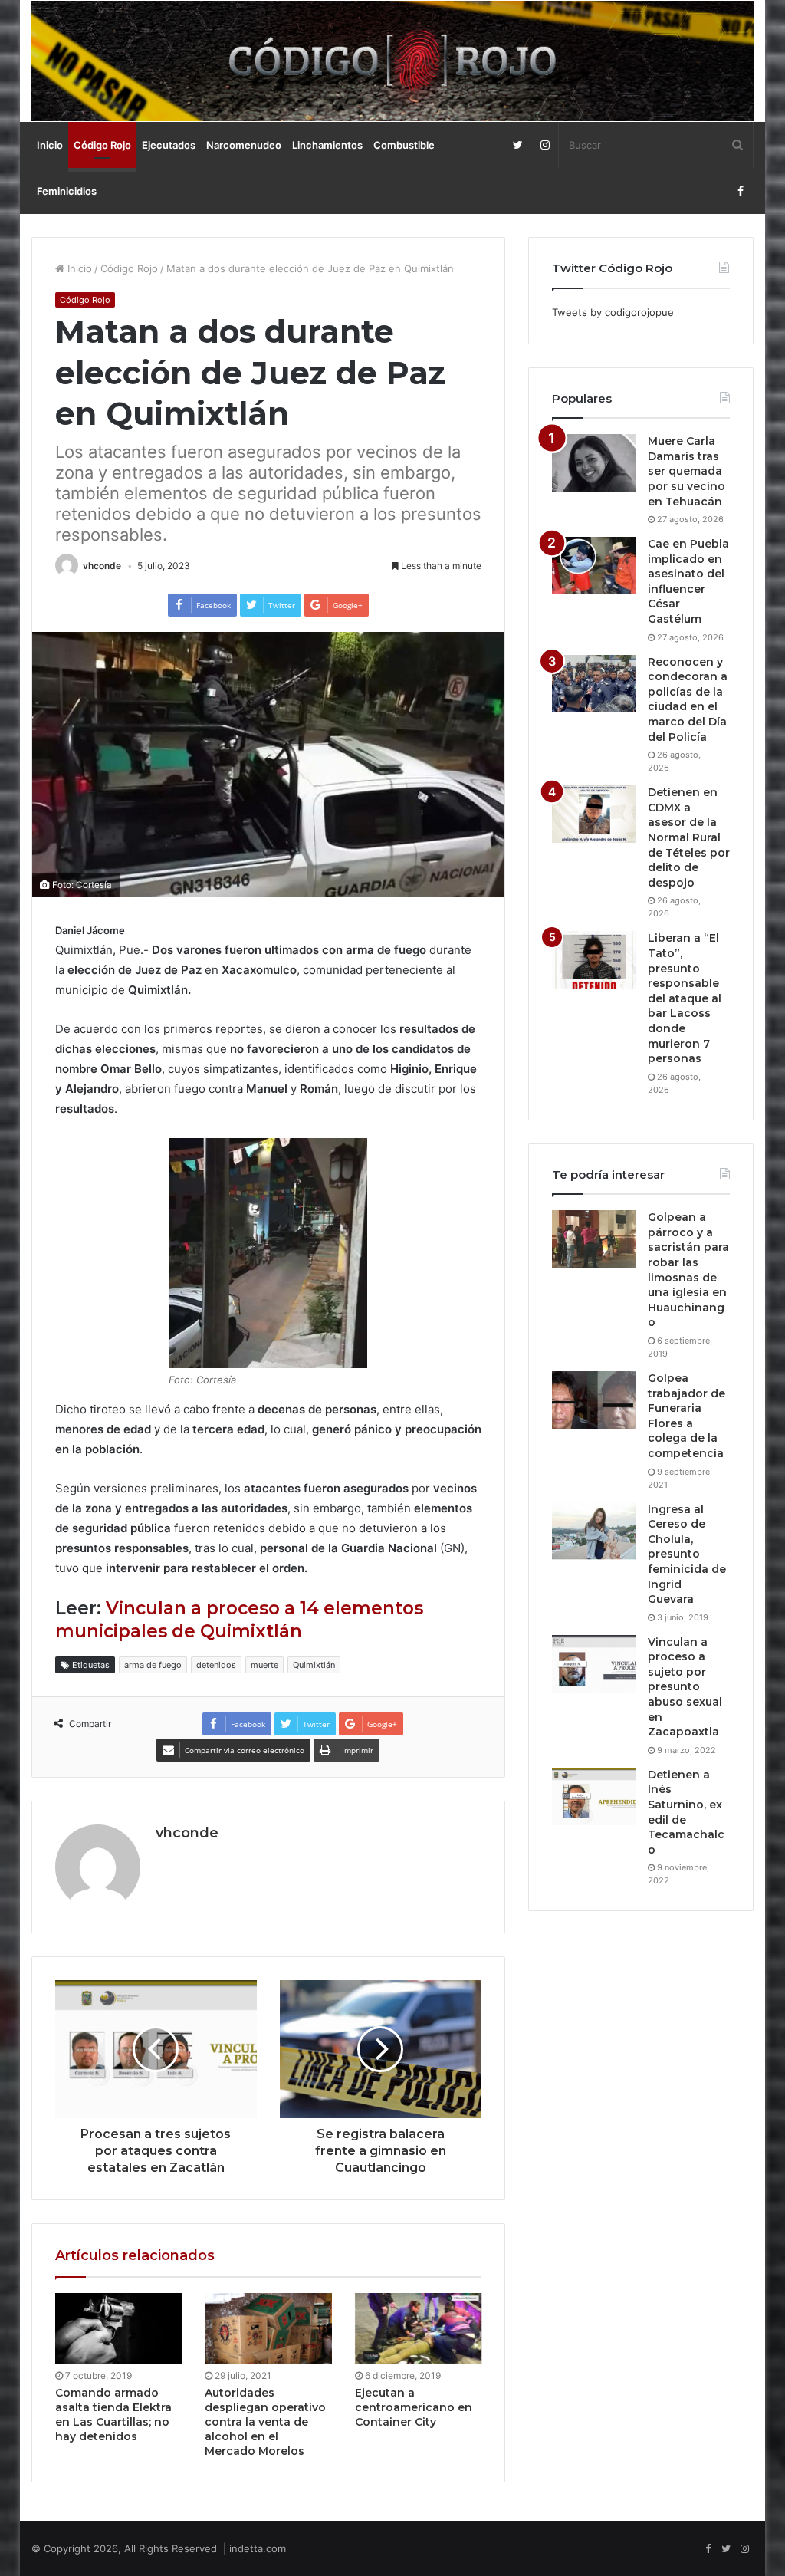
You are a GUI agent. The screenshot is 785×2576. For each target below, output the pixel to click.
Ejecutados (169, 145)
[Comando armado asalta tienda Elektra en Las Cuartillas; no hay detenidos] (119, 2329)
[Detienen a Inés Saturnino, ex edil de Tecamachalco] (594, 1796)
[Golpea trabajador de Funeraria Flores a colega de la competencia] (594, 1400)
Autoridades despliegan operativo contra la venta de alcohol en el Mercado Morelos (265, 2422)
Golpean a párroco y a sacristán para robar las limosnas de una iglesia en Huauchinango (688, 1270)
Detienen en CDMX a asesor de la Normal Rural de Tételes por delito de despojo (689, 837)
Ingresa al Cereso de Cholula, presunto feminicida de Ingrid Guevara (687, 1554)
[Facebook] (740, 191)
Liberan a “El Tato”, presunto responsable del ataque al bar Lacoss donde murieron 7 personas (685, 998)
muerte (264, 1665)
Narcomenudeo (244, 145)
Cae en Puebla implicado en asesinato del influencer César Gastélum (688, 581)
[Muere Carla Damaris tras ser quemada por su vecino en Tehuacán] (594, 463)
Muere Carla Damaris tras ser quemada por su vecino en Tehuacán (686, 471)
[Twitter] (518, 145)
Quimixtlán (314, 1665)
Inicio (50, 145)
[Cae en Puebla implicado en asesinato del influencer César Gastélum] (594, 566)
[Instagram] (545, 145)
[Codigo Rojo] (393, 61)
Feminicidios (67, 191)
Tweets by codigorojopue (613, 312)
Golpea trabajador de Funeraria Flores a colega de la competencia (686, 1416)
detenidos (216, 1665)
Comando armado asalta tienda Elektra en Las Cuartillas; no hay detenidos (113, 2415)
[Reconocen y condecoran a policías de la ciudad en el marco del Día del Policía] (594, 684)
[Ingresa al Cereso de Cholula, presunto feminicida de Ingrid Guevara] (594, 1531)
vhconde (102, 566)
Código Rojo (102, 145)
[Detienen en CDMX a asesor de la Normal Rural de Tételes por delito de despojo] (594, 814)
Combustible (404, 145)
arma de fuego (153, 1665)
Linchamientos (327, 145)
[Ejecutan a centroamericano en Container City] (419, 2329)
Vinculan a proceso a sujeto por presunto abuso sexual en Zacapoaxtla (685, 1687)
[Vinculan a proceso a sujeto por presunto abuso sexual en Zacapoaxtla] (594, 1664)
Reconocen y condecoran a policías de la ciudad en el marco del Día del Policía (688, 699)
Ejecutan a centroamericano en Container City (414, 2407)
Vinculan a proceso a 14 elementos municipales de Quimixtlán (239, 1620)
